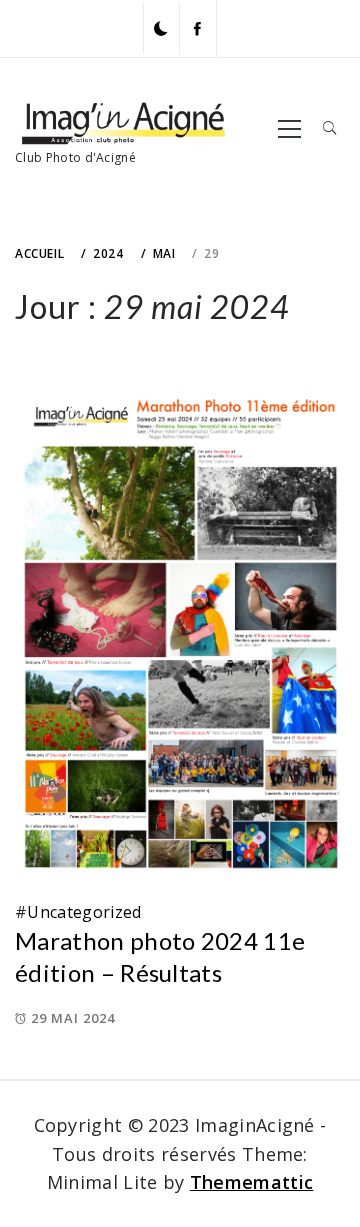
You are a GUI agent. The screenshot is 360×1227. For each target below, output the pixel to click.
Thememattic (252, 1182)
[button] (161, 28)
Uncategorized (84, 912)
